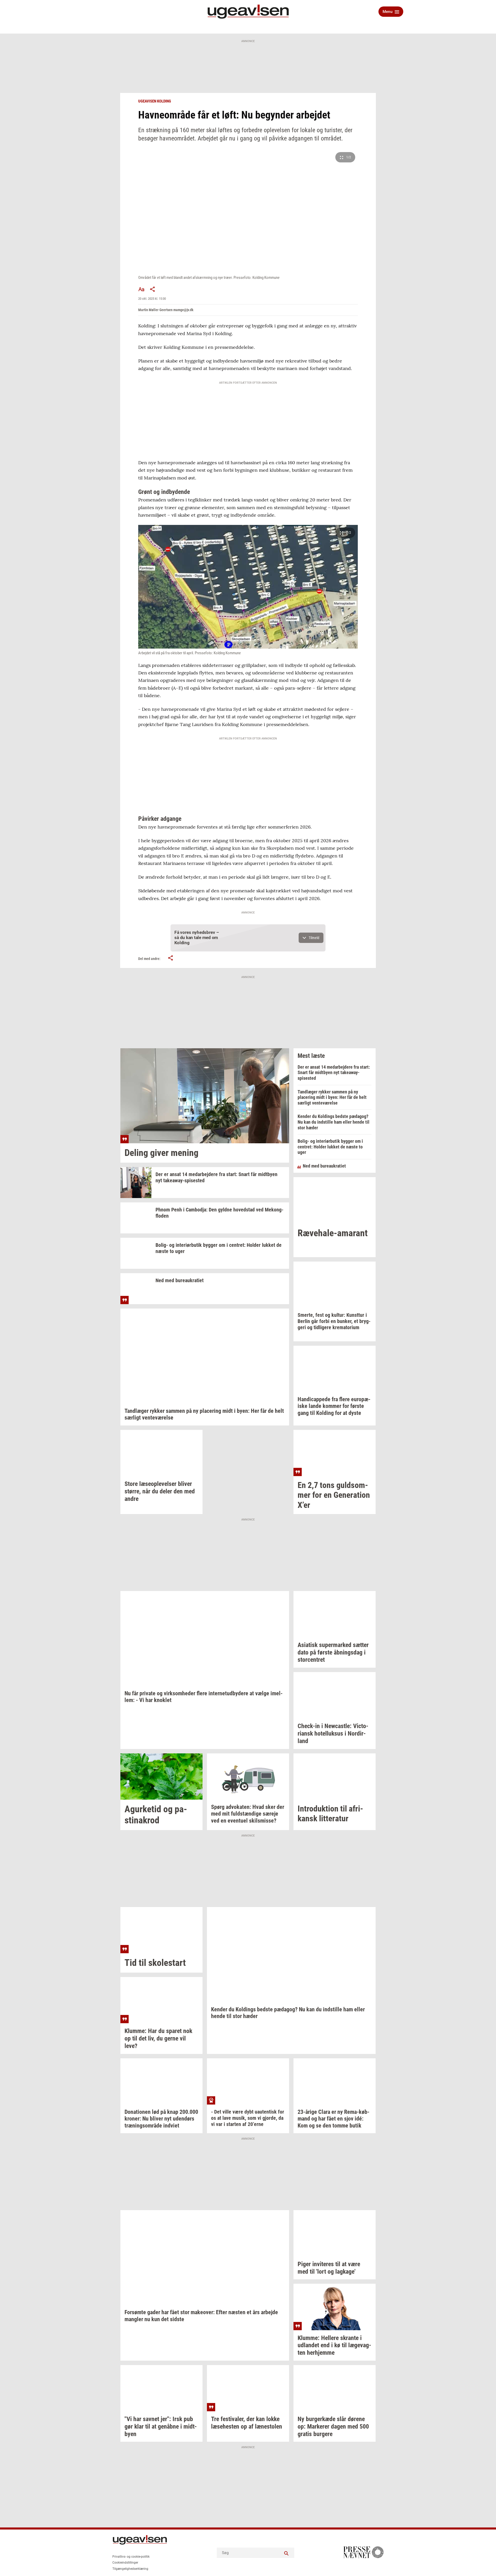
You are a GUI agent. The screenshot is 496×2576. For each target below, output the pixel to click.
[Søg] (286, 2553)
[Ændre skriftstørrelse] (141, 289)
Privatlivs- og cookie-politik (131, 2557)
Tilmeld (314, 938)
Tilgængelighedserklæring (130, 2569)
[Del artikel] (153, 289)
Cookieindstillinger (125, 2563)
